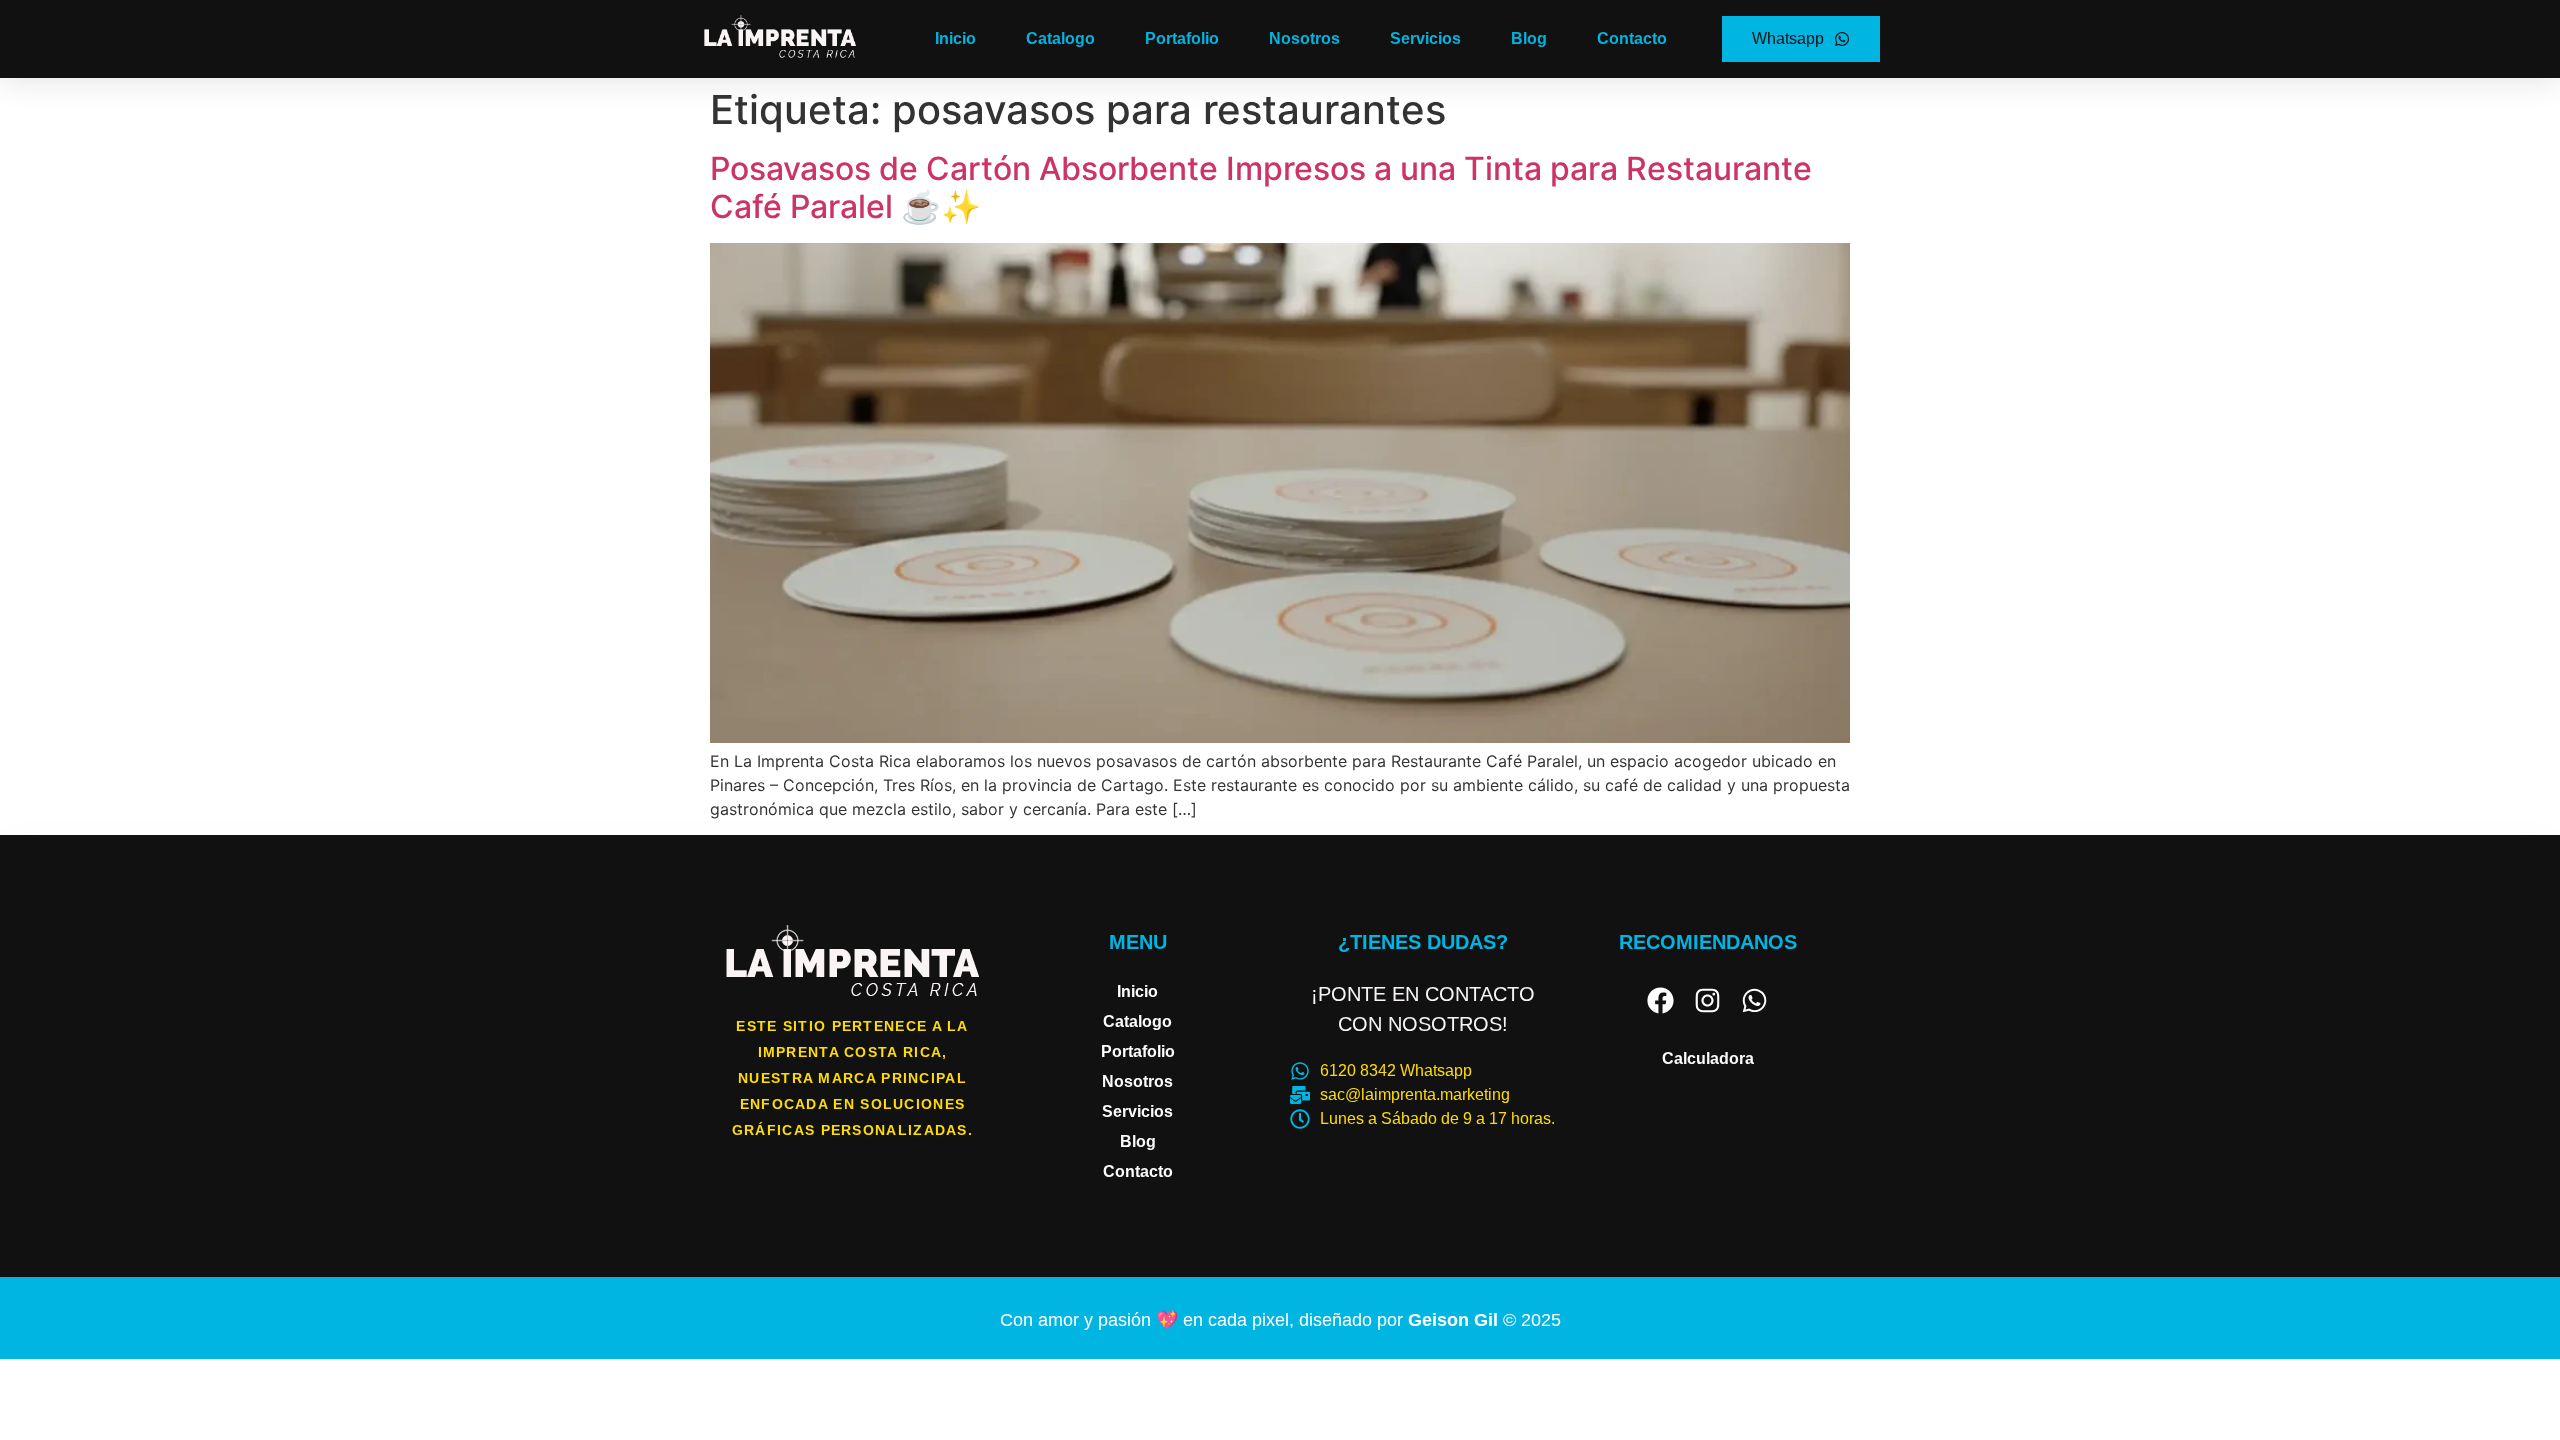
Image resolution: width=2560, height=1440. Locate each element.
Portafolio (1182, 38)
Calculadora (1708, 1058)
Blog (1529, 38)
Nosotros (1304, 38)
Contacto (1632, 38)
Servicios (1425, 38)
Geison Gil (1455, 1320)
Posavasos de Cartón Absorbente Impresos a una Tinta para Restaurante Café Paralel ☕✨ (1261, 187)
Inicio (955, 38)
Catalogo (1060, 38)
